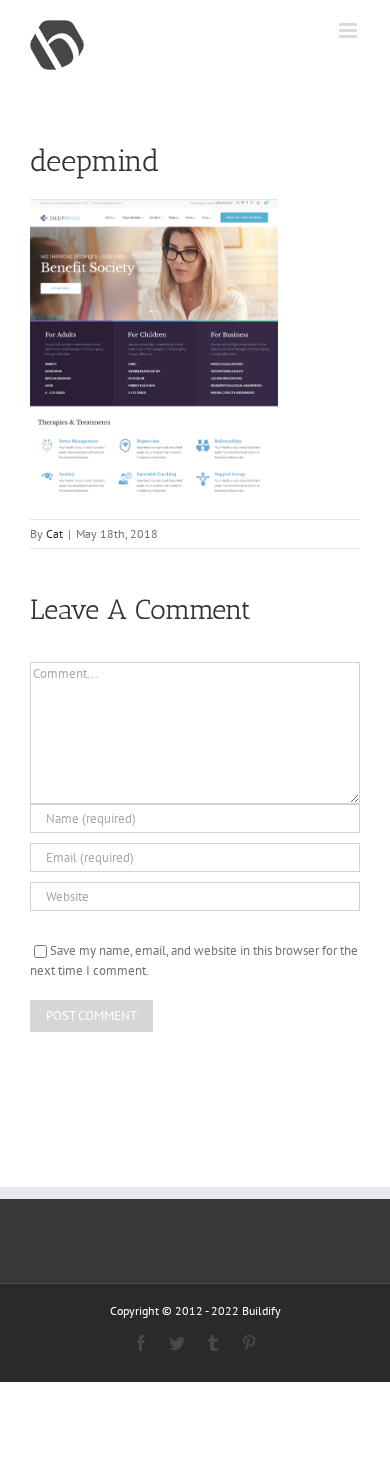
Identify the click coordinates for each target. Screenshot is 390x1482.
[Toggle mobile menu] (349, 30)
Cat (54, 533)
